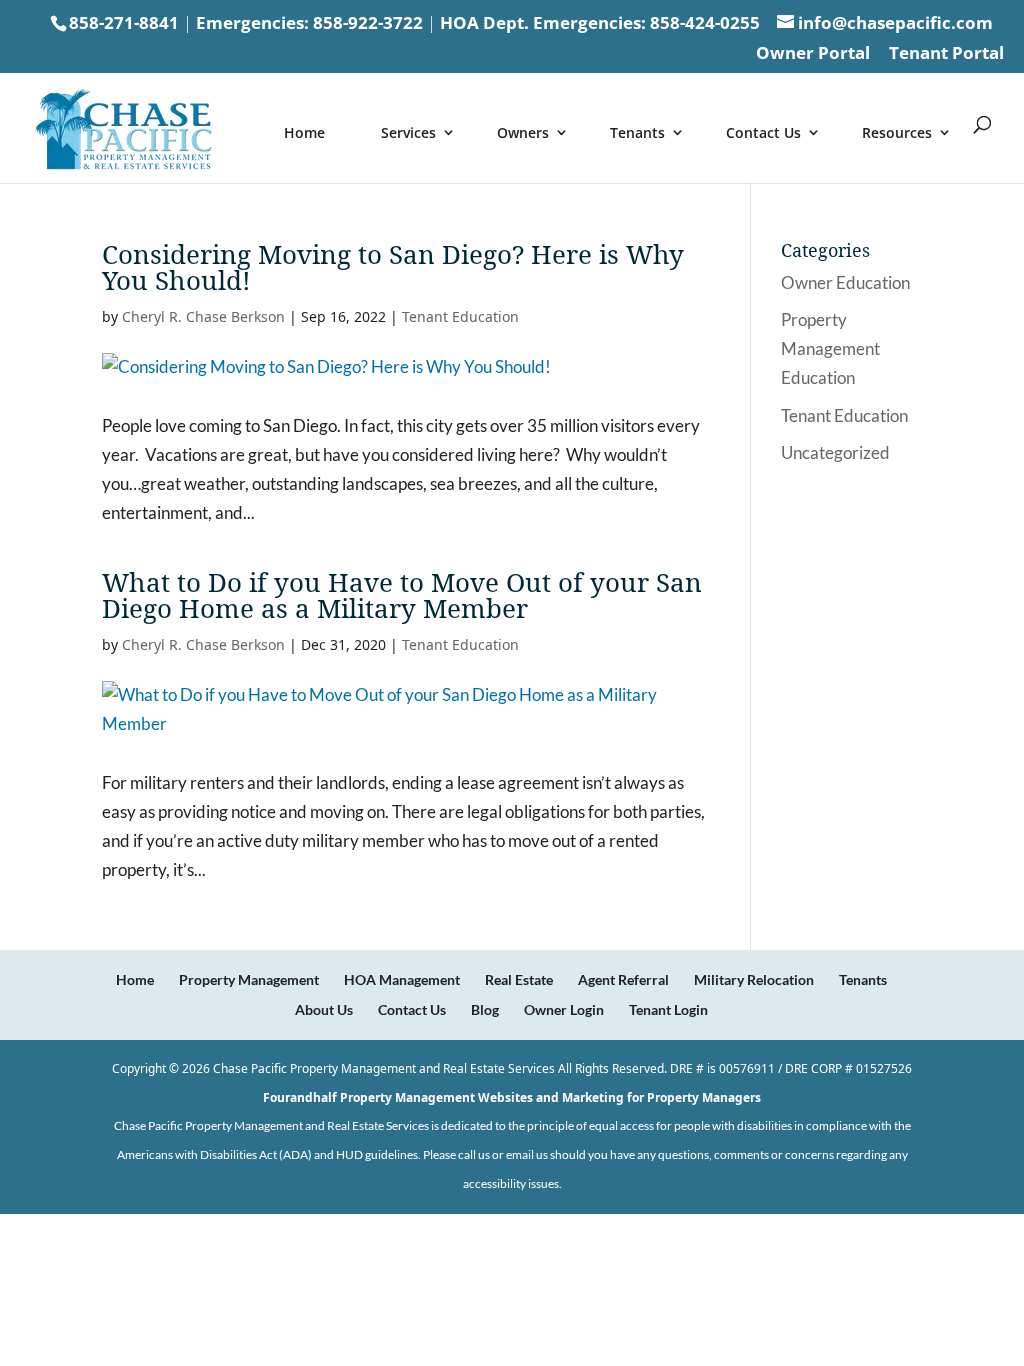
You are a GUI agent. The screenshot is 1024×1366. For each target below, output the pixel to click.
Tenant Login (668, 1009)
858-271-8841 (124, 22)
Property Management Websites (436, 1097)
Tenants (637, 132)
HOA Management (402, 979)
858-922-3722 (368, 22)
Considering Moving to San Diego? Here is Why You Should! (393, 267)
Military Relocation (754, 979)
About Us (324, 1009)
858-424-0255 (705, 22)
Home (304, 132)
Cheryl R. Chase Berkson (203, 316)
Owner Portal (813, 54)
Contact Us (763, 132)
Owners (523, 132)
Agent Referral (623, 979)
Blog (485, 1009)
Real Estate (519, 979)
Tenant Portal (946, 54)
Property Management (249, 979)
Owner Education (845, 282)
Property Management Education (830, 348)
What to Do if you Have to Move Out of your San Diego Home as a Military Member (402, 595)
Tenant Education (460, 316)
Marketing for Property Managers (661, 1097)
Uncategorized (835, 452)
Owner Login (564, 1009)
